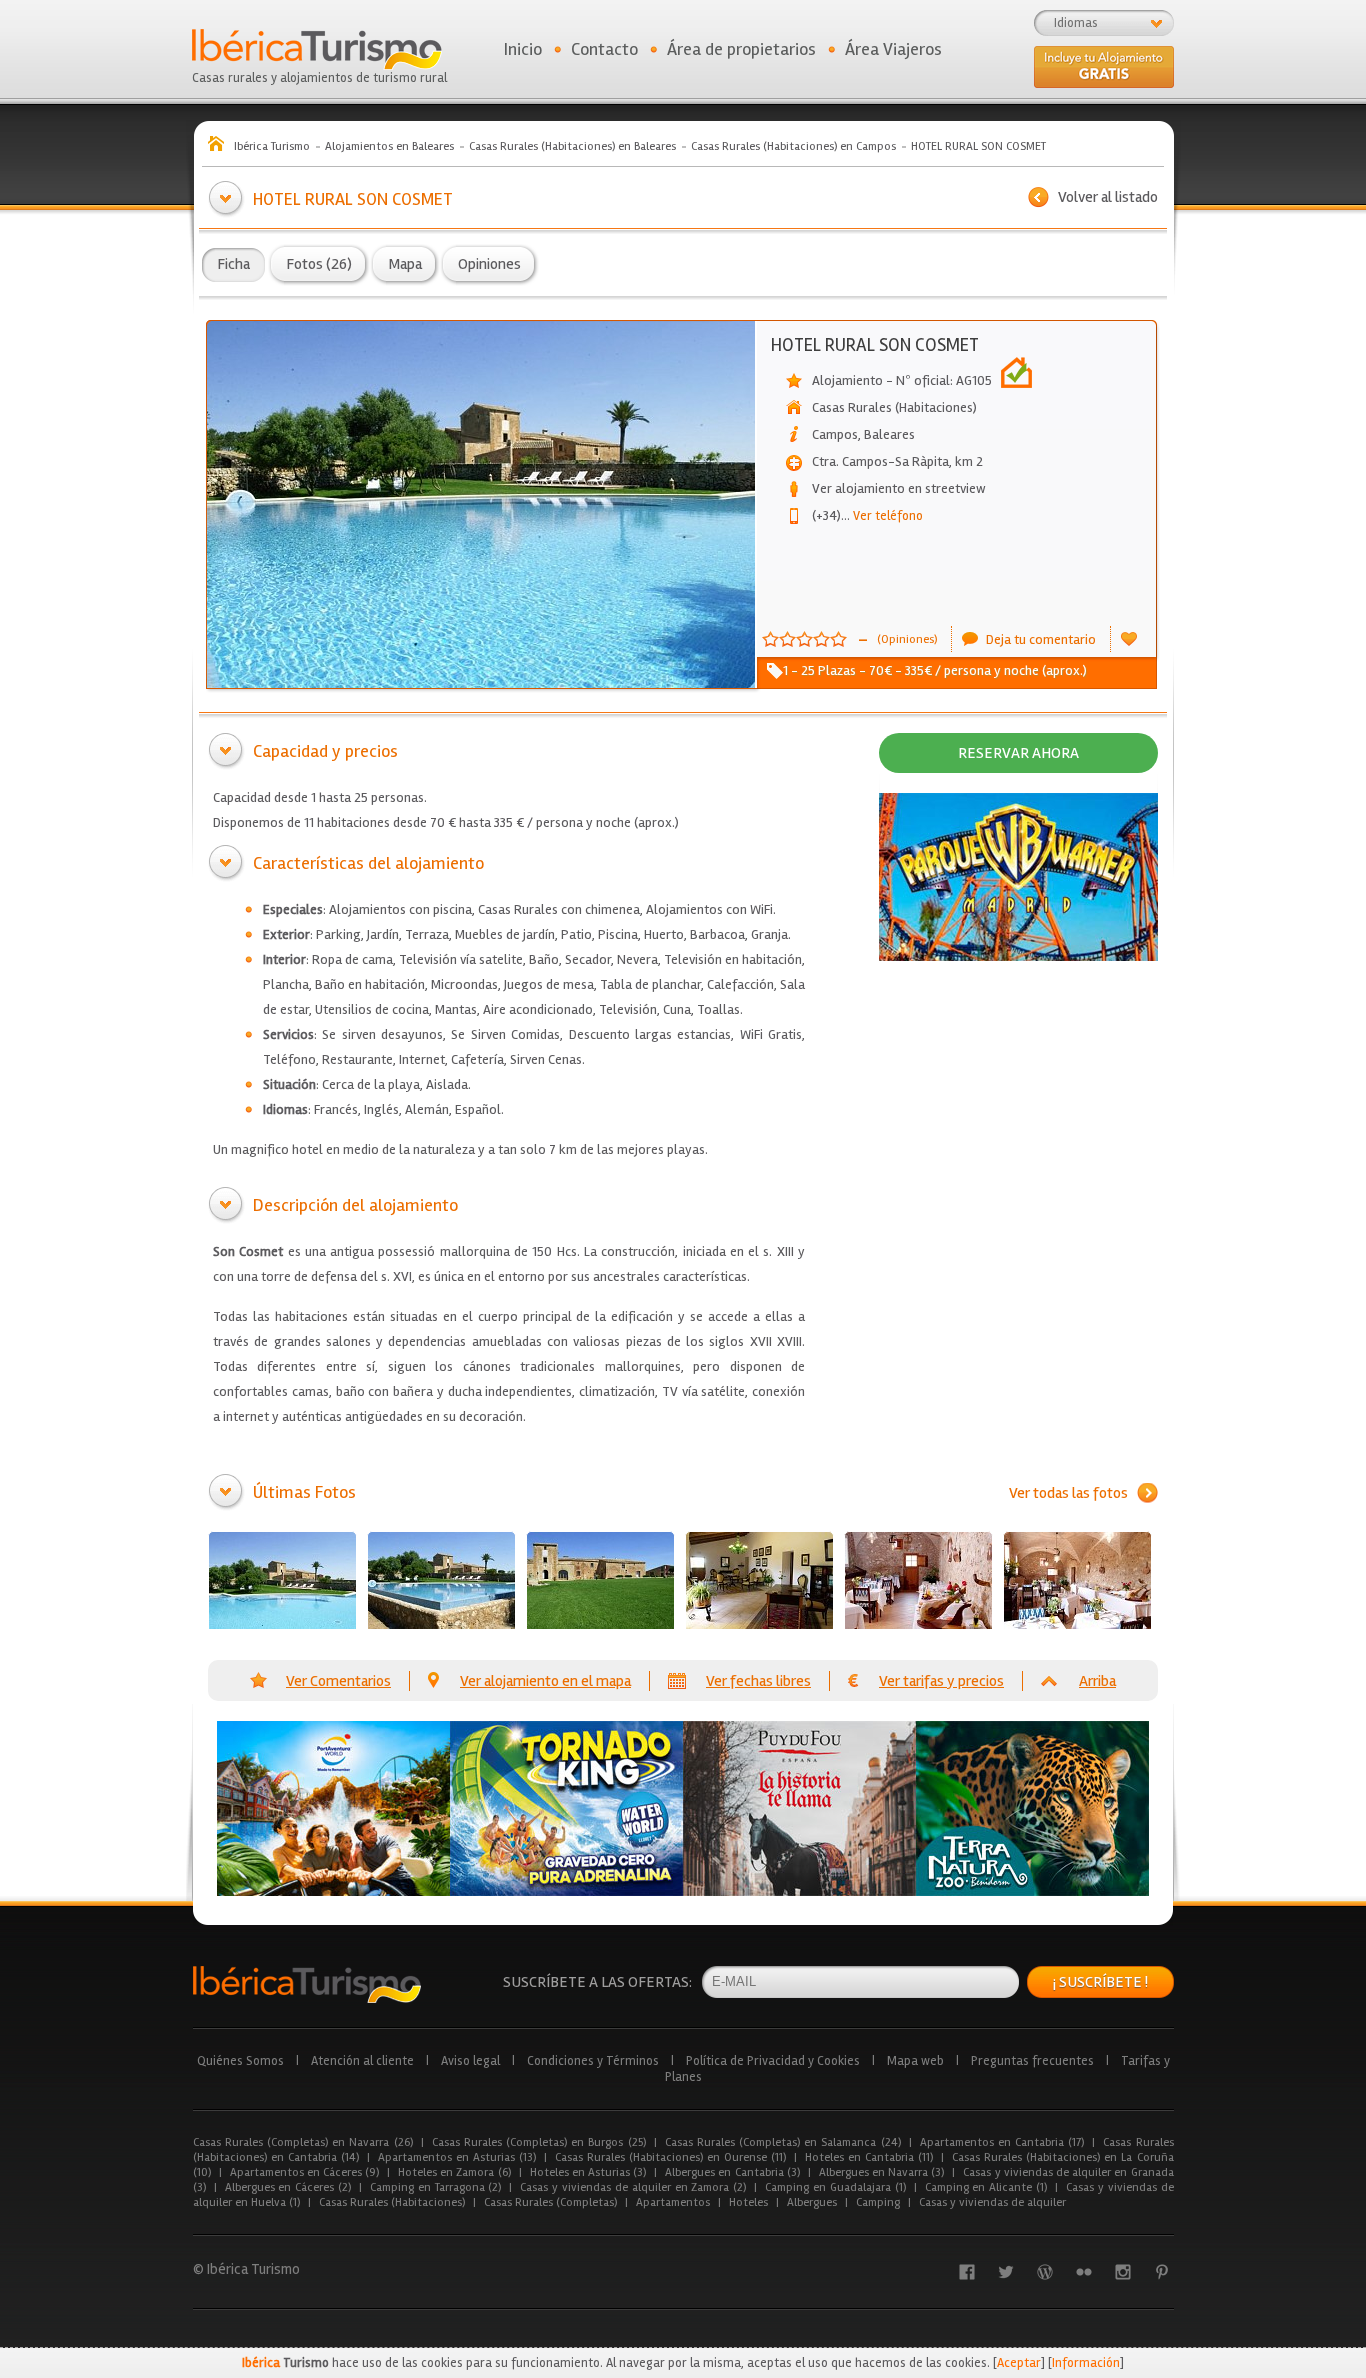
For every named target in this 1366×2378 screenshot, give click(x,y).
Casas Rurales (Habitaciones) (392, 2202)
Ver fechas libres (758, 1681)
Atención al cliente (362, 2061)
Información (1086, 2363)
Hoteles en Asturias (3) (588, 2172)
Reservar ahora (1018, 753)
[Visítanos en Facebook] (967, 2272)
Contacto (604, 49)
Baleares (889, 434)
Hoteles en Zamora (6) (454, 2172)
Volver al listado (1108, 197)
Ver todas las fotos (1068, 1493)
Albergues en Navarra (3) (882, 2172)
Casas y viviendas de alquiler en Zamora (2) (633, 2187)
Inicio (523, 49)
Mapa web (915, 2061)
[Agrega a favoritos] (1129, 639)
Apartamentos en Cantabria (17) (1002, 2142)
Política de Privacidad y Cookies (773, 2061)
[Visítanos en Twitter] (1006, 2272)
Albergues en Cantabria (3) (732, 2172)
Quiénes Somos (240, 2061)
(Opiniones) (907, 639)
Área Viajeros (893, 49)
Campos (835, 434)
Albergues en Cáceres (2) (288, 2187)
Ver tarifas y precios (941, 1681)
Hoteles (748, 2202)
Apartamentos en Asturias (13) (457, 2157)
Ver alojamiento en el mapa (545, 1681)
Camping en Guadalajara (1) (835, 2187)
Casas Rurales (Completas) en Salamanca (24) (783, 2142)
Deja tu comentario (1041, 639)
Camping (878, 2202)
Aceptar (1019, 2363)
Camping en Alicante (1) (986, 2187)
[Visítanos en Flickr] (1084, 2272)
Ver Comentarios (338, 1681)
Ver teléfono (882, 516)
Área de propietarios (741, 49)
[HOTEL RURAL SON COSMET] (282, 1580)
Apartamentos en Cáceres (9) (305, 2172)
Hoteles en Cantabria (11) (869, 2157)
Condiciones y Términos (593, 2061)
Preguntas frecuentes (1032, 2061)
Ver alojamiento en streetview (899, 488)
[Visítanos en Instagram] (1123, 2272)
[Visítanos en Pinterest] (1162, 2272)
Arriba (1097, 1681)
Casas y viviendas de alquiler (992, 2202)
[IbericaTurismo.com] (307, 1984)
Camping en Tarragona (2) (435, 2187)
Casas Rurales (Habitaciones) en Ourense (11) (670, 2157)
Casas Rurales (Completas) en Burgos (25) (539, 2142)
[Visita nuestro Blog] (1045, 2272)
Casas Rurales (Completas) (550, 2202)
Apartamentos (673, 2202)
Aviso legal (470, 2061)
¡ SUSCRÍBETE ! (1100, 1982)
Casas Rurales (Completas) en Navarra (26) (303, 2142)
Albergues (812, 2202)
